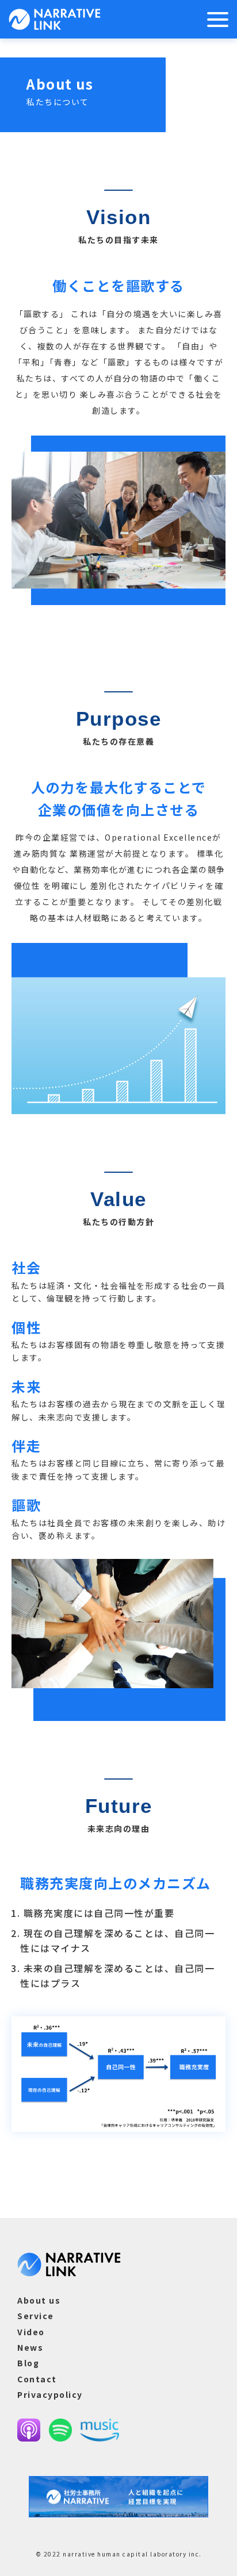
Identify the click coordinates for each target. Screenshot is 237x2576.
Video (31, 2332)
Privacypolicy (50, 2394)
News (30, 2347)
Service (36, 2316)
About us (39, 2300)
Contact (37, 2379)
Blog (28, 2363)
